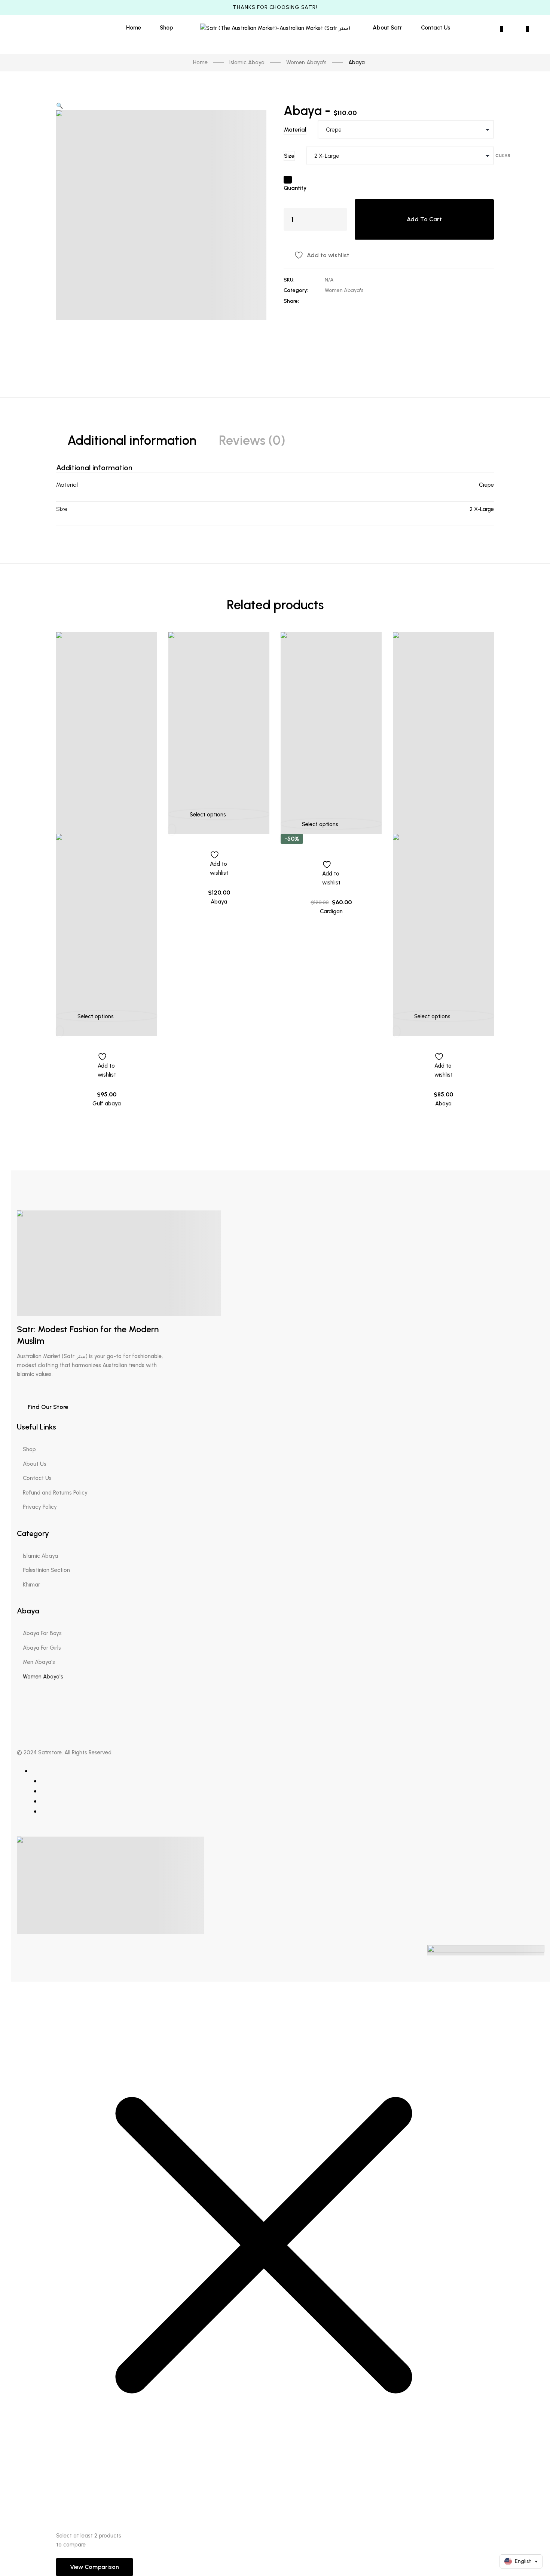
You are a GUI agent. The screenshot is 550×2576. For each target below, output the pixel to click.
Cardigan (331, 911)
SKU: (289, 280)
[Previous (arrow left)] (13, 1288)
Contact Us (37, 1478)
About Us (35, 1464)
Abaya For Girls (42, 1648)
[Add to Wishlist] (288, 180)
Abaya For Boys (42, 1633)
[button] (60, 106)
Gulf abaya (107, 1104)
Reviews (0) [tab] (252, 441)
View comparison (94, 2567)
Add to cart (424, 219)
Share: (291, 301)
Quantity (295, 188)
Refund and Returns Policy (55, 1493)
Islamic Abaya (40, 1556)
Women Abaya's (344, 290)
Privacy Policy (40, 1507)
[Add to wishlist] (107, 1052)
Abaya (219, 902)
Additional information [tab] (132, 441)
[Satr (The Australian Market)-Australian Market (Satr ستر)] (275, 27)
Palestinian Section (46, 1570)
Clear (503, 156)
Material (295, 130)
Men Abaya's (39, 1662)
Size (289, 156)
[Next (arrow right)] (537, 1288)
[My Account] (482, 29)
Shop (29, 1449)
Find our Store (47, 1407)
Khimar (31, 1585)
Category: (296, 290)
